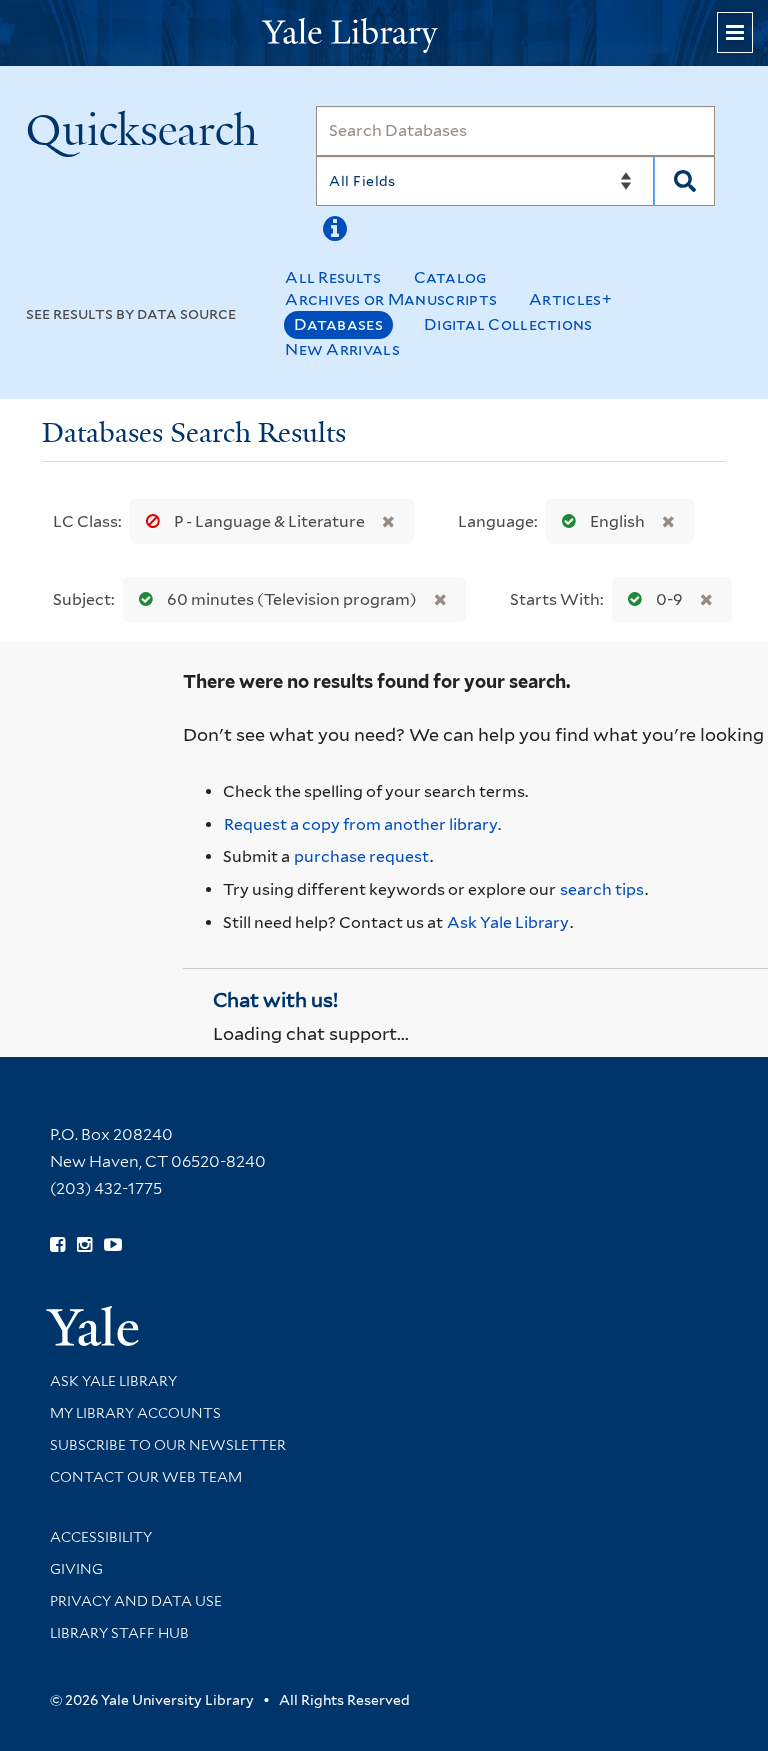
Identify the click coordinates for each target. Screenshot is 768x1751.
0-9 (669, 599)
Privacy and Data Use (136, 1601)
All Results (333, 277)
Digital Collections (508, 324)
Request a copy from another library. (362, 824)
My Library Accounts (135, 1413)
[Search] (684, 181)
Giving (76, 1569)
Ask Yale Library (508, 922)
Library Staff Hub (119, 1633)
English (617, 521)
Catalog (450, 277)
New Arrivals (342, 349)
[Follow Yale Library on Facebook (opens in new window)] (57, 1245)
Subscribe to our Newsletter (168, 1445)
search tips (602, 889)
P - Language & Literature (269, 521)
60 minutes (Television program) (292, 599)
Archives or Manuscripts (391, 299)
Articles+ (570, 299)
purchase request (361, 856)
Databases (338, 324)
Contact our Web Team (146, 1477)
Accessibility (101, 1537)
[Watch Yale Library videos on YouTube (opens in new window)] (113, 1245)
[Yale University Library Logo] (384, 33)
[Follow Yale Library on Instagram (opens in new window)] (84, 1245)
